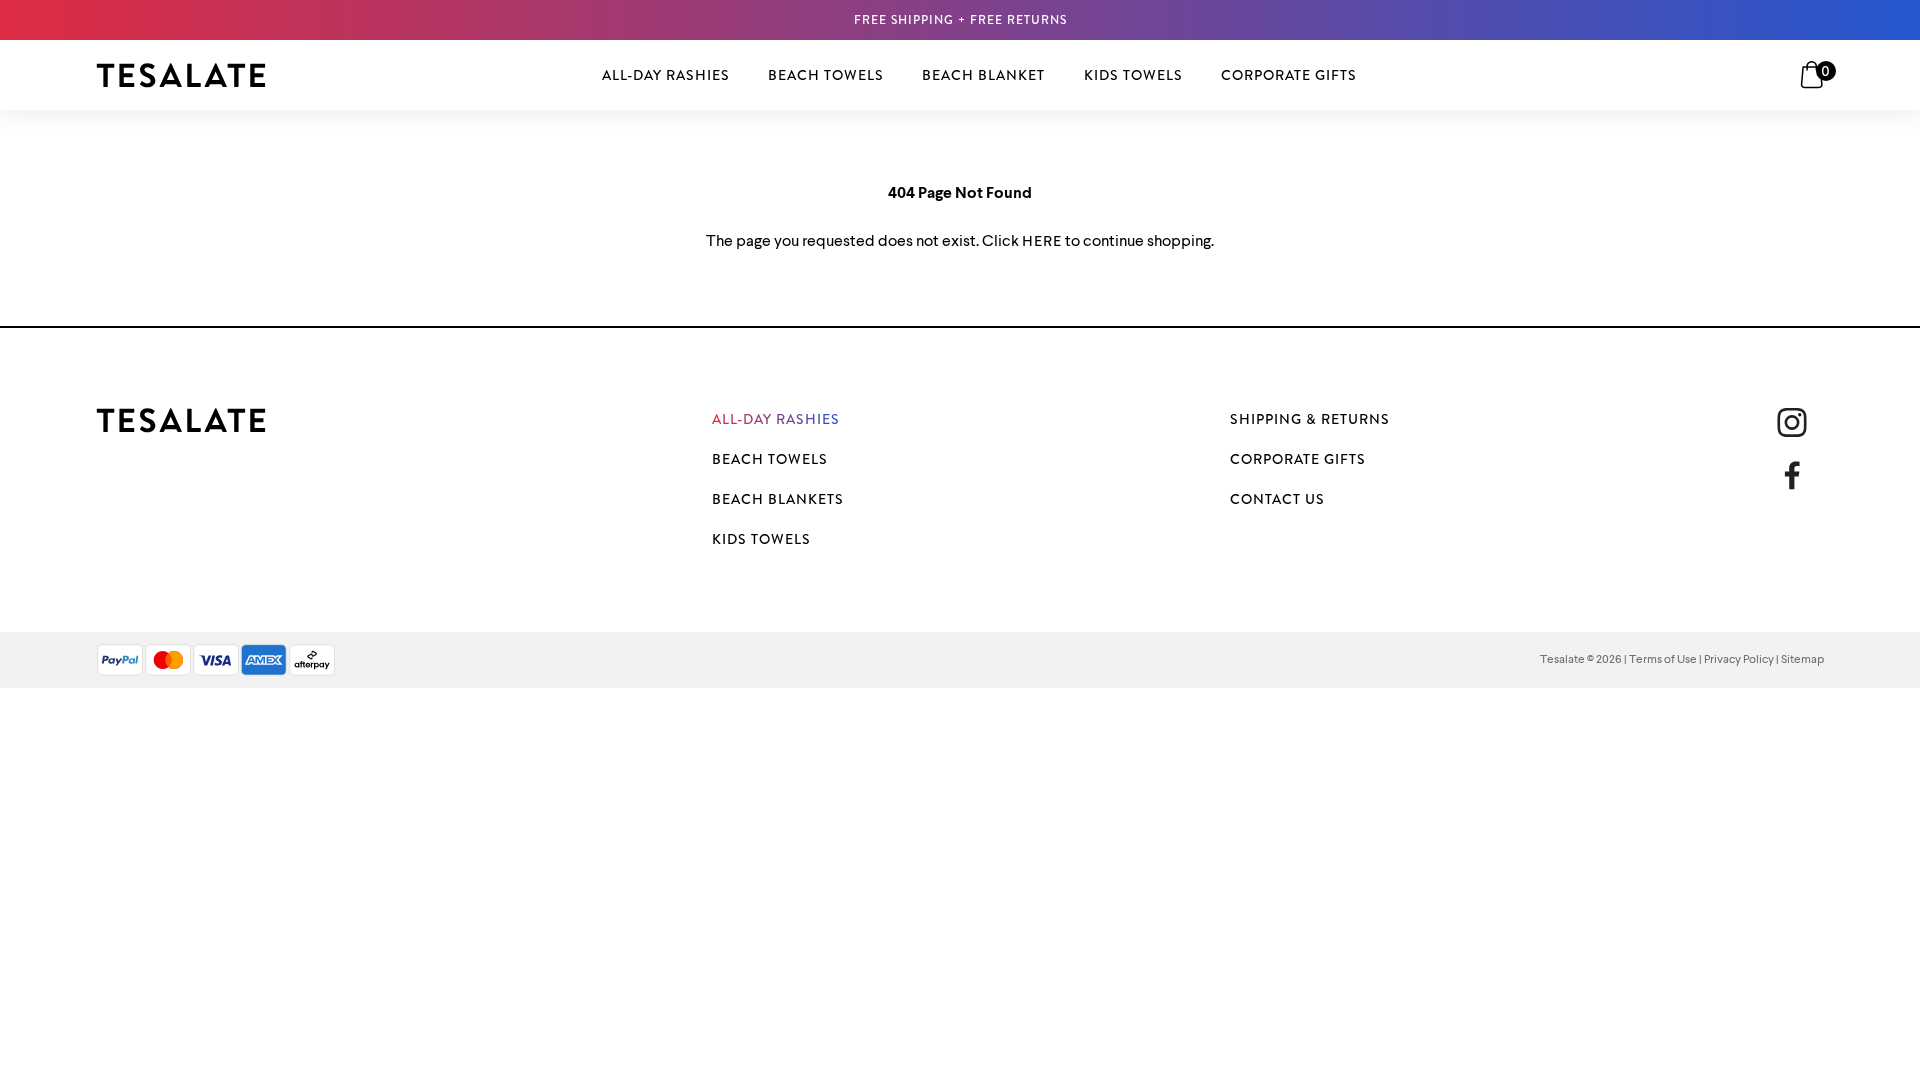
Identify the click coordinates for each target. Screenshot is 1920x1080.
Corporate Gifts (1298, 459)
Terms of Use (1663, 660)
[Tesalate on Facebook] (1800, 475)
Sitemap (1802, 660)
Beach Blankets (778, 499)
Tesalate (1562, 660)
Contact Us (1277, 499)
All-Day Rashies (776, 419)
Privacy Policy (1739, 660)
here (1042, 241)
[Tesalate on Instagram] (1792, 422)
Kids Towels (761, 539)
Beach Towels (770, 459)
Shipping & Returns (1310, 419)
